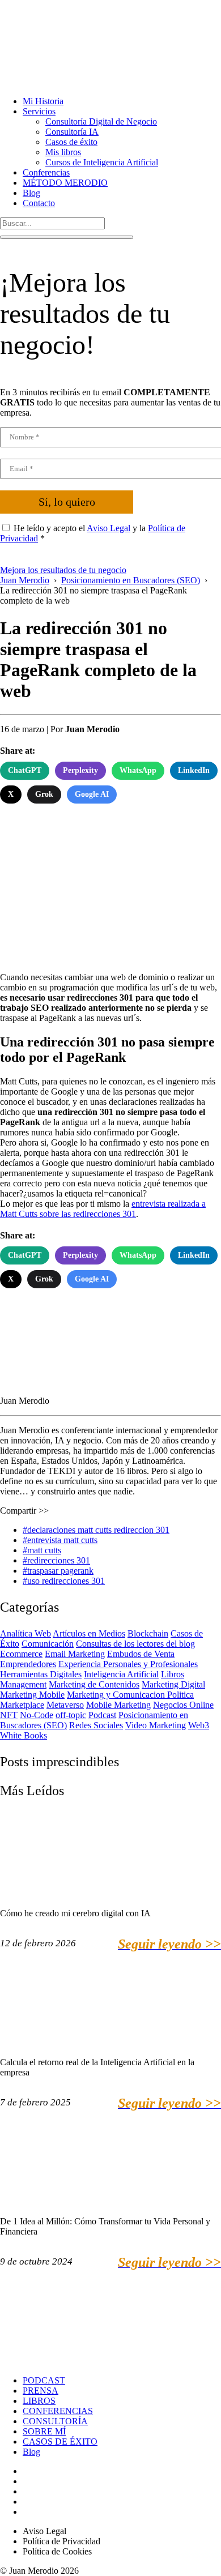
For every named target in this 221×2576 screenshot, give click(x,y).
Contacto (39, 203)
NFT (9, 1715)
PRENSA (41, 2391)
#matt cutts (42, 1550)
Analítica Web (25, 1633)
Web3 (199, 1725)
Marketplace (22, 1705)
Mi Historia (43, 101)
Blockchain (148, 1633)
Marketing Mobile (32, 1695)
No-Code (37, 1715)
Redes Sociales (96, 1725)
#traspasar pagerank (58, 1571)
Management (23, 1684)
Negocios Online (183, 1705)
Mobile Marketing (118, 1705)
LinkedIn (194, 770)
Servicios (39, 111)
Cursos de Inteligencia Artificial (102, 162)
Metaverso (65, 1705)
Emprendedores (28, 1664)
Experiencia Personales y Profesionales (128, 1664)
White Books (24, 1735)
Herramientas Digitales (41, 1674)
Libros (173, 1674)
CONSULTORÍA (55, 2421)
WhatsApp (138, 770)
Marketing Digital (173, 1684)
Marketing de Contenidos (94, 1684)
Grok (44, 794)
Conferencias (46, 172)
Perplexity (80, 770)
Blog (31, 193)
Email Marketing (75, 1654)
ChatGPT (25, 770)
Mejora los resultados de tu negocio (63, 570)
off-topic (71, 1715)
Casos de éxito (71, 142)
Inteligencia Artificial (121, 1674)
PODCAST (44, 2380)
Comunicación (48, 1644)
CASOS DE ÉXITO (60, 2442)
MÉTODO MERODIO (65, 183)
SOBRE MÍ (44, 2431)
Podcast (102, 1715)
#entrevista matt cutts (60, 1540)
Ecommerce (21, 1654)
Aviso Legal (109, 528)
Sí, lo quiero (67, 502)
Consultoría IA (72, 132)
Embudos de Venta (141, 1654)
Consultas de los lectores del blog (135, 1644)
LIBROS (39, 2401)
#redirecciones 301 (56, 1560)
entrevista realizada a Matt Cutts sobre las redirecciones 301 (103, 1209)
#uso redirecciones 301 (64, 1581)
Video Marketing (156, 1725)
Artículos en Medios (89, 1633)
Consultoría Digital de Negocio (101, 121)
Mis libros (63, 152)
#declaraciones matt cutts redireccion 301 (96, 1530)
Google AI (92, 794)
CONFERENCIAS (58, 2411)
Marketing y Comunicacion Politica (130, 1695)
